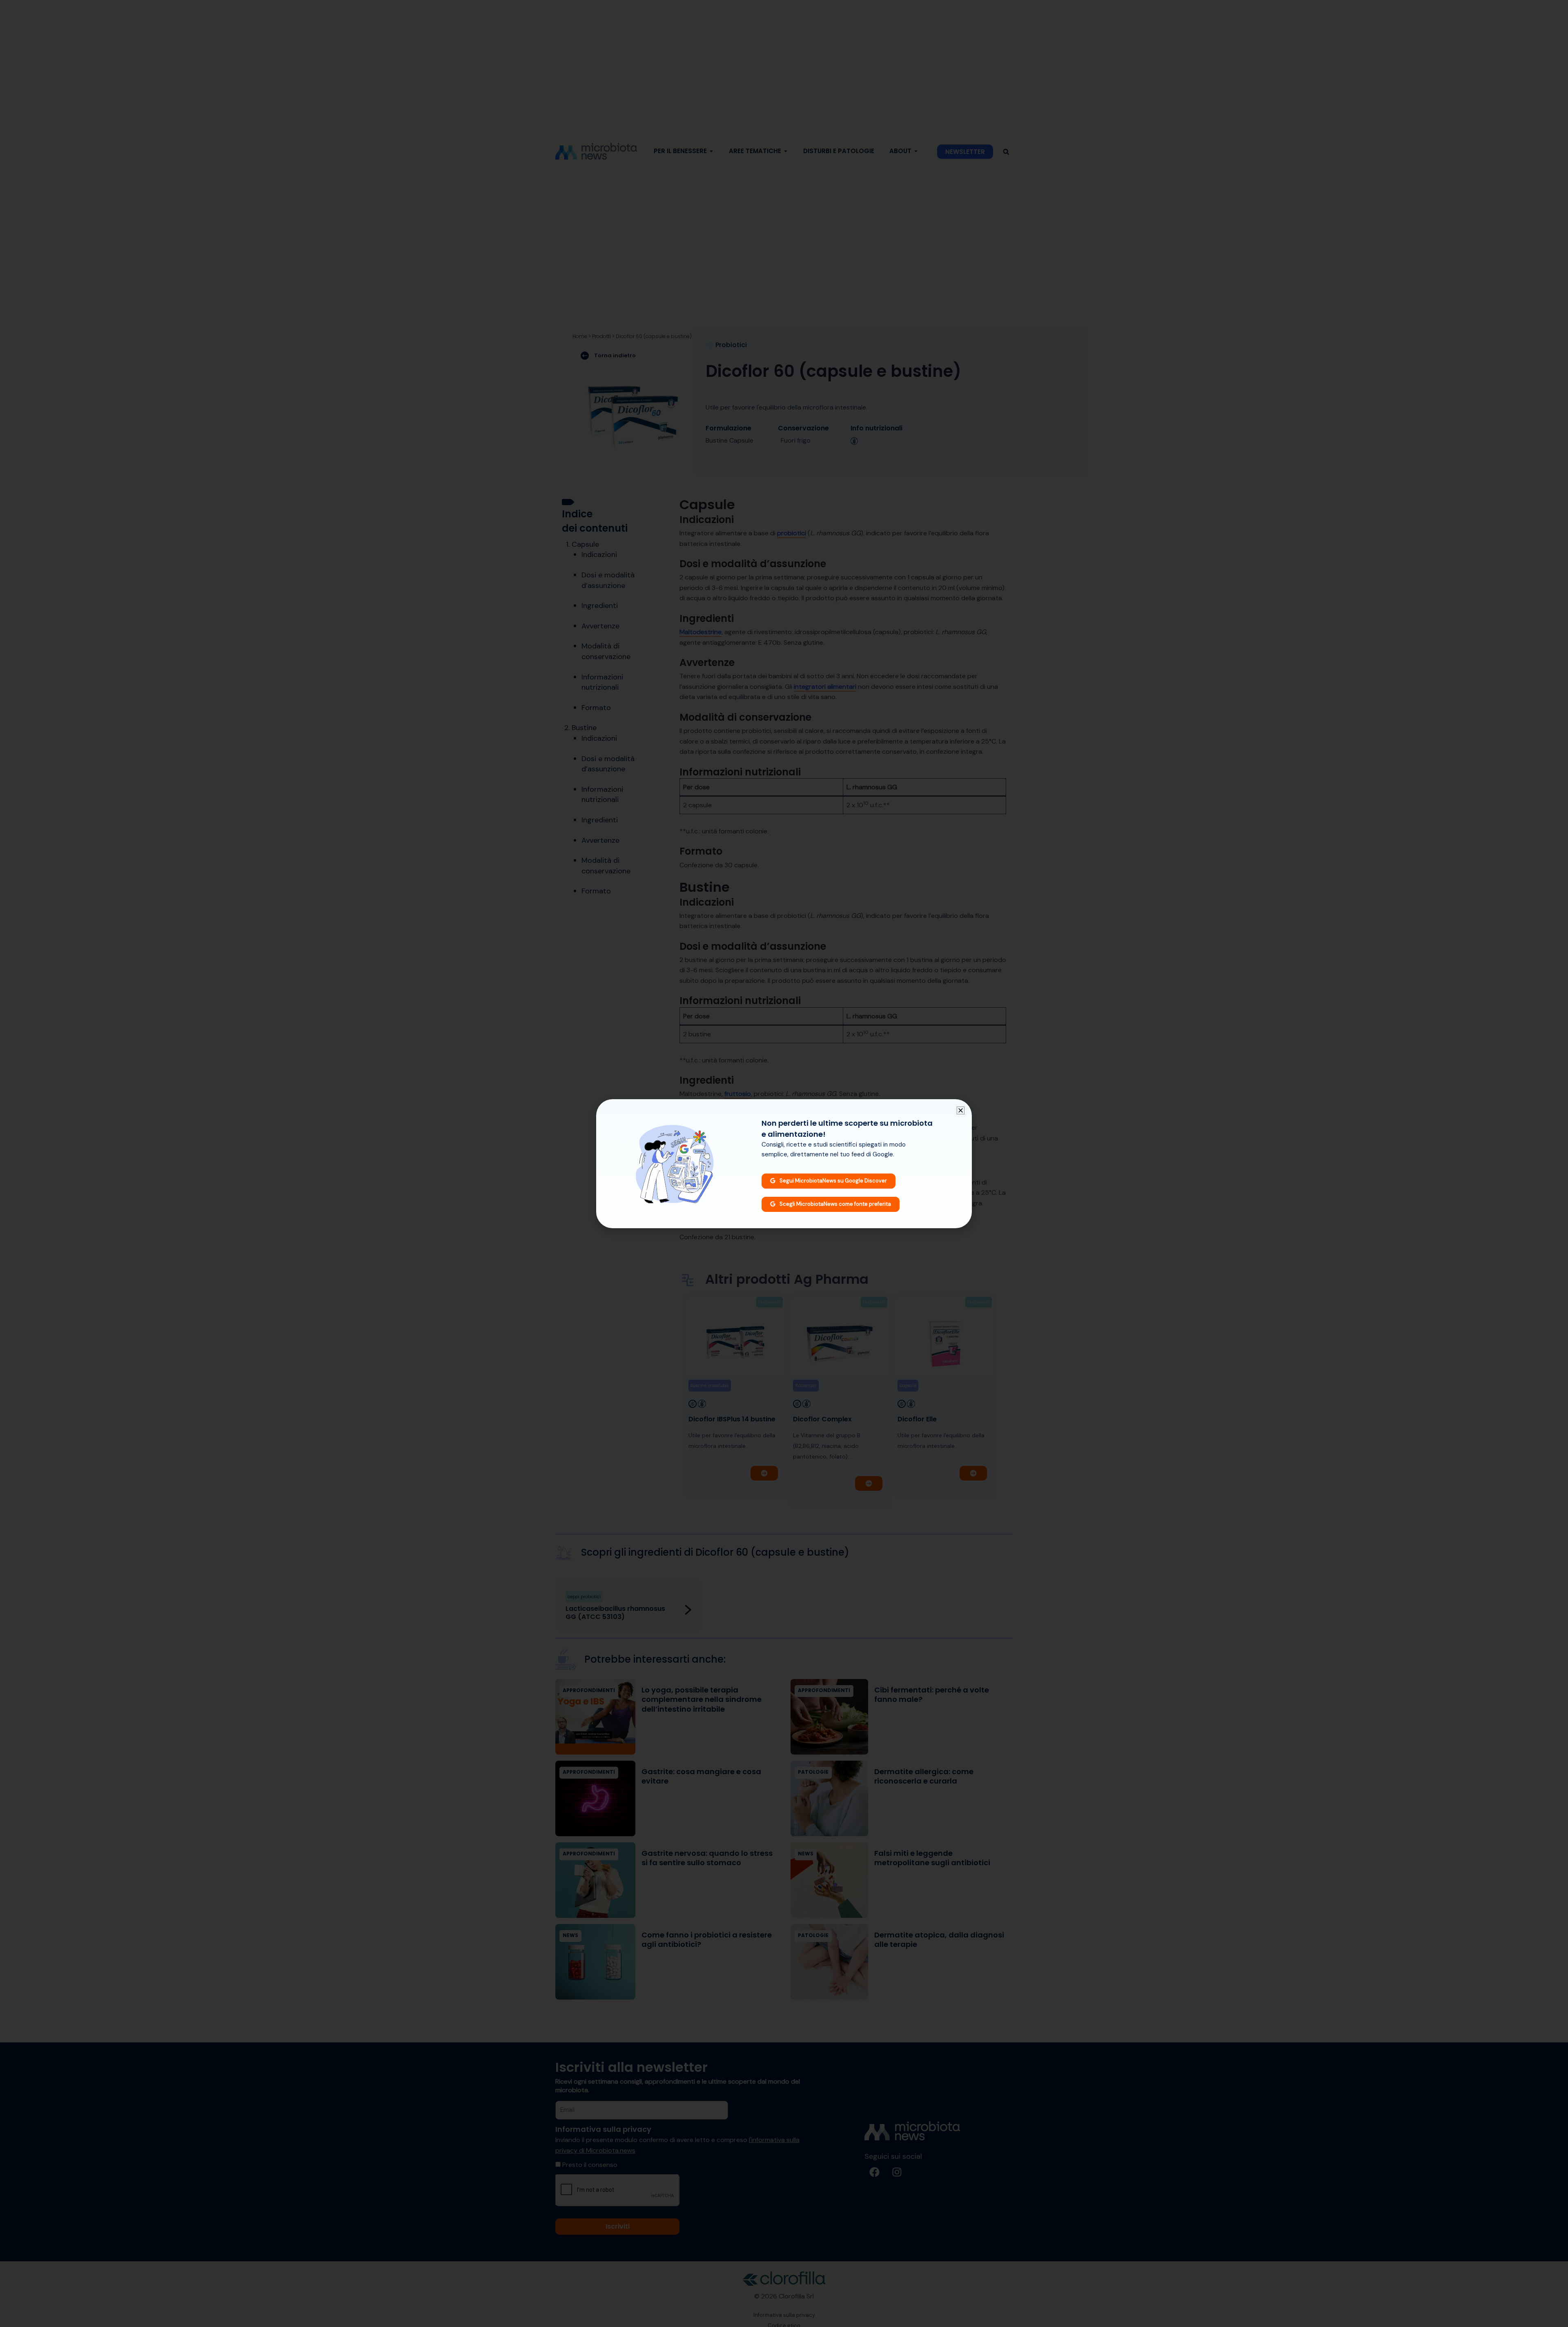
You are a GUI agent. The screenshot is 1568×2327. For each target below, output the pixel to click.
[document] (784, 1163)
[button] (961, 1110)
